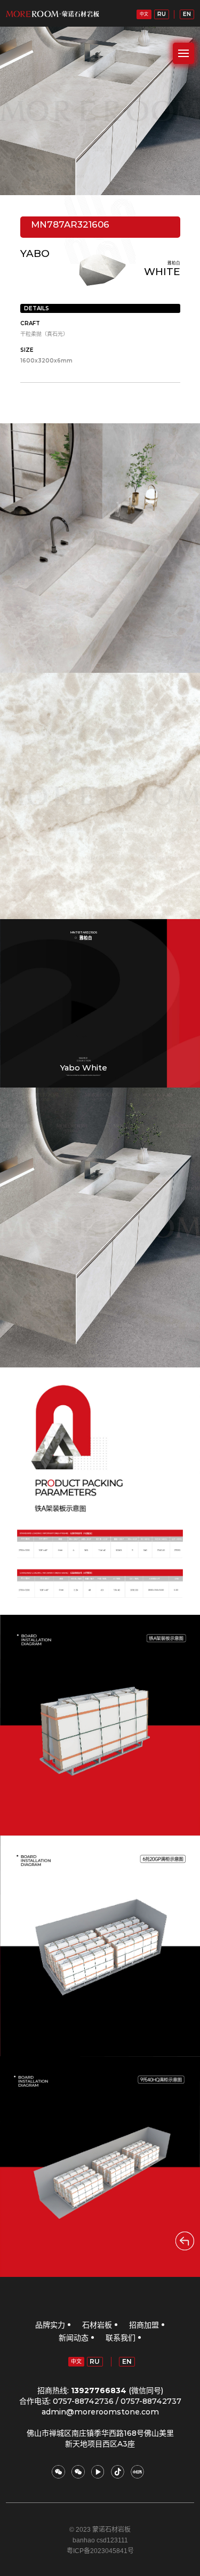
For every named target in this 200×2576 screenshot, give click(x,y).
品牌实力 (50, 2325)
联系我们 (121, 2338)
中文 (144, 14)
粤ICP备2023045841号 (100, 2551)
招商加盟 (144, 2325)
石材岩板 (97, 2325)
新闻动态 (74, 2338)
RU (162, 14)
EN (187, 14)
